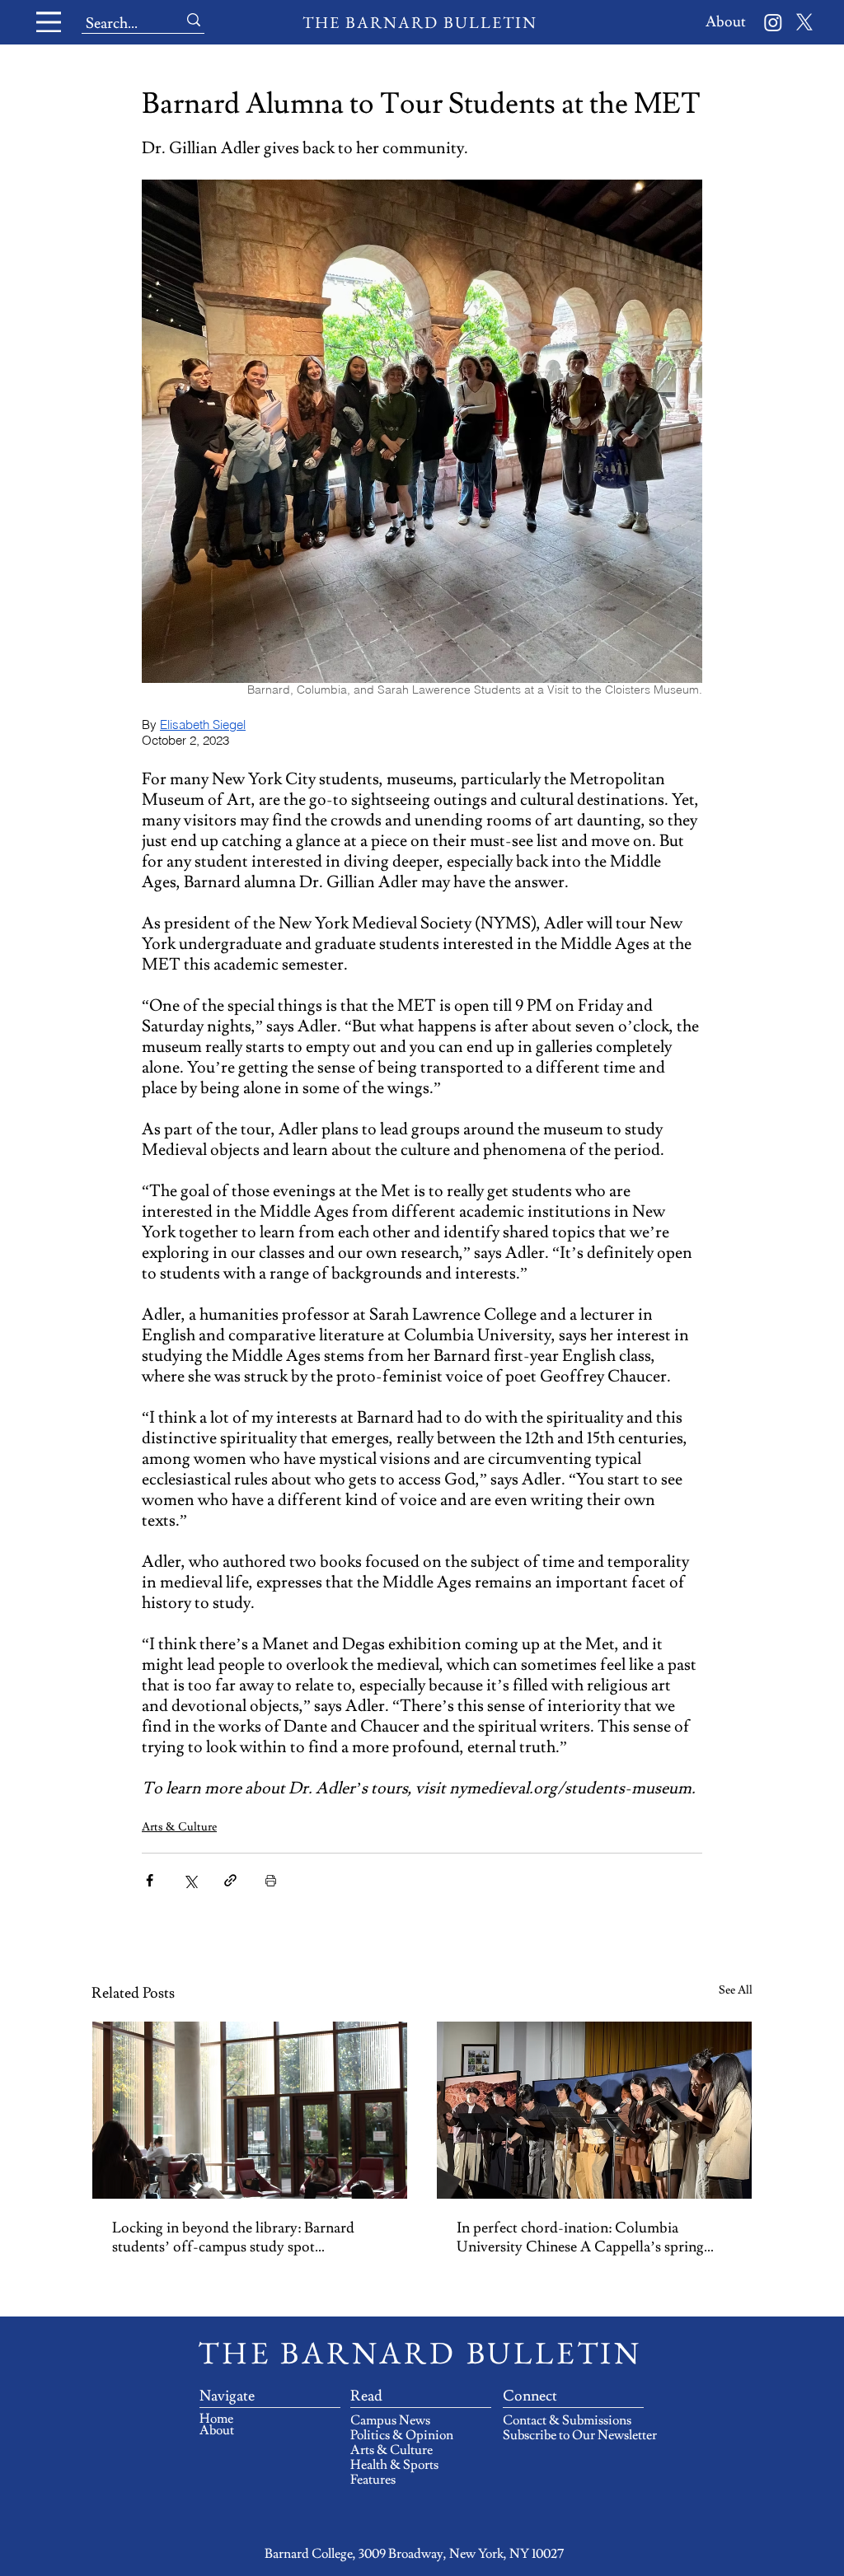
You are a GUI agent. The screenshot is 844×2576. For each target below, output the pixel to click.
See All (736, 1990)
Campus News (390, 2420)
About (217, 2430)
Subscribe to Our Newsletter (567, 2435)
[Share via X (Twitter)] (190, 1880)
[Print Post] (271, 1880)
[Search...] (194, 20)
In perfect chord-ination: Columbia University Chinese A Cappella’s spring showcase (580, 2237)
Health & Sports (394, 2465)
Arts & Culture (179, 1827)
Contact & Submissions (567, 2420)
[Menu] (49, 22)
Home (216, 2419)
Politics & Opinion (402, 2435)
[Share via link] (230, 1880)
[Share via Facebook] (150, 1880)
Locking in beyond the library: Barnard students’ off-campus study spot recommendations (233, 2237)
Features (373, 2480)
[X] (804, 22)
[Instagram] (773, 22)
